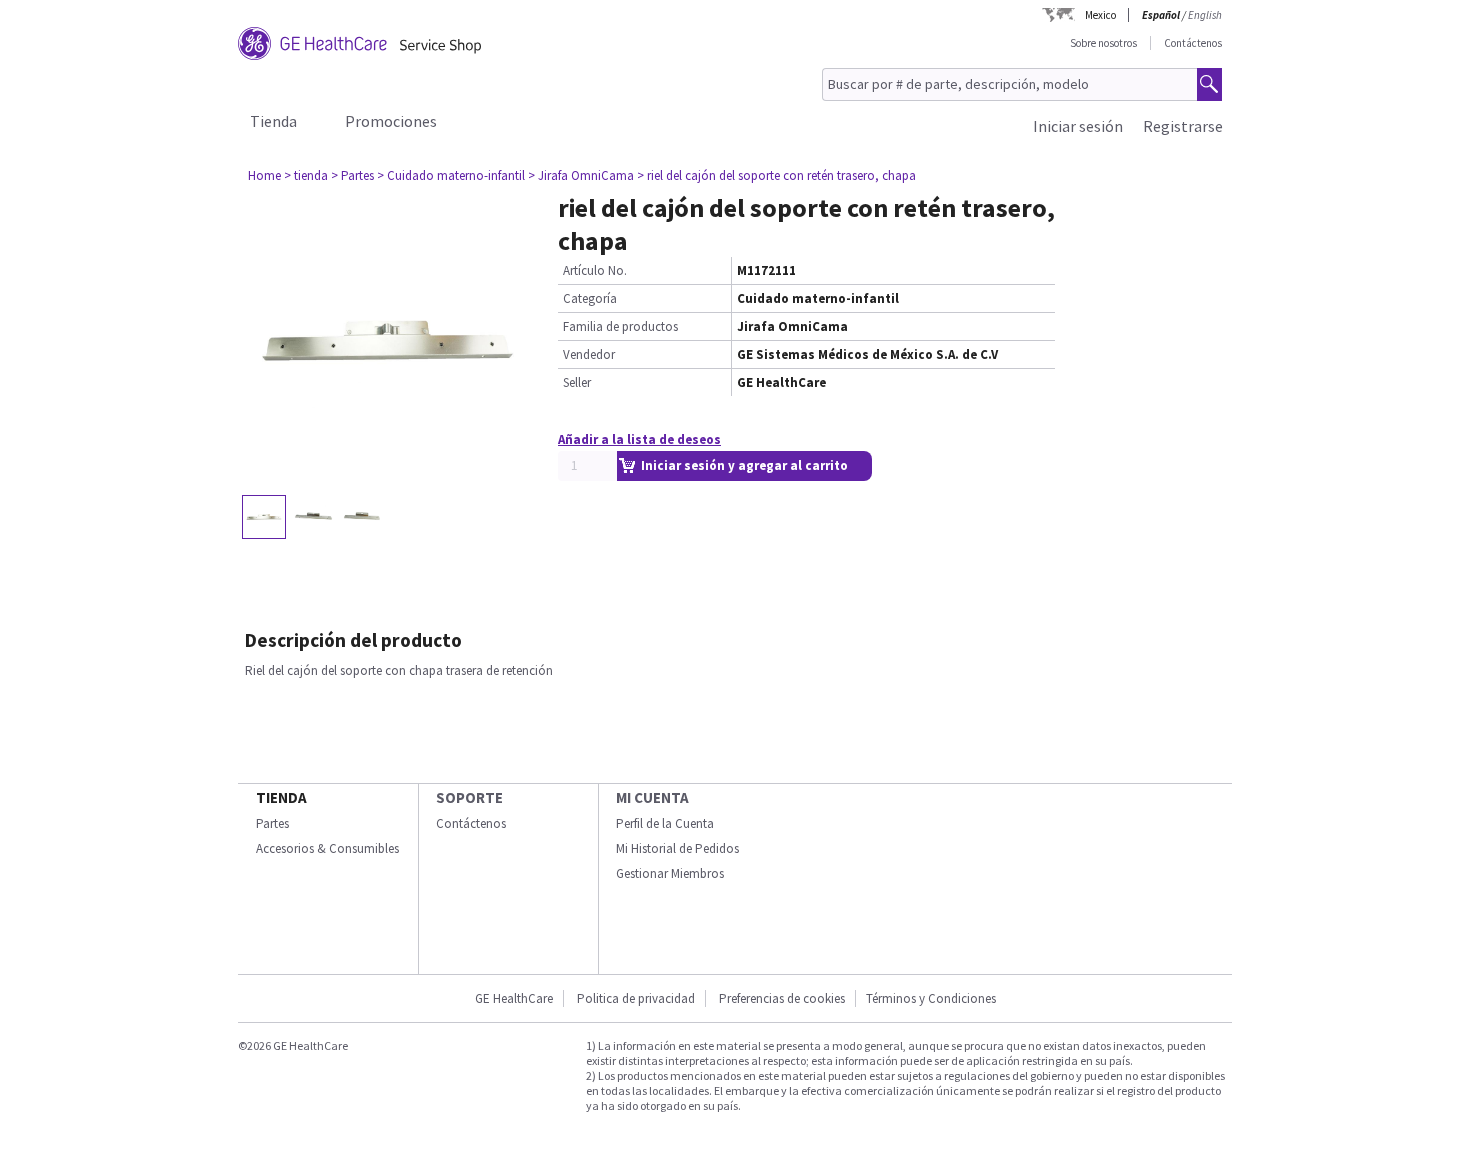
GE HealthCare (514, 998)
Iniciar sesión (1078, 126)
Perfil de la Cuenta (665, 823)
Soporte (469, 797)
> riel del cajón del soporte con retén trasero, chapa (776, 175)
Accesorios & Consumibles (327, 848)
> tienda (306, 175)
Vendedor (589, 354)
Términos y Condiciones (931, 998)
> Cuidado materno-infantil (451, 175)
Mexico (1100, 15)
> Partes (352, 175)
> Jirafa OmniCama (581, 175)
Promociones (391, 121)
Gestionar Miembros (670, 873)
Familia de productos (620, 326)
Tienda (273, 121)
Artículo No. (595, 270)
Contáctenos (1193, 43)
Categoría (590, 298)
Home (264, 175)
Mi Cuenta (652, 797)
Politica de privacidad (636, 998)
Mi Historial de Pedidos (677, 848)
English (1205, 15)
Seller (577, 382)
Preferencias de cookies (782, 998)
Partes (272, 823)
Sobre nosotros (1103, 43)
